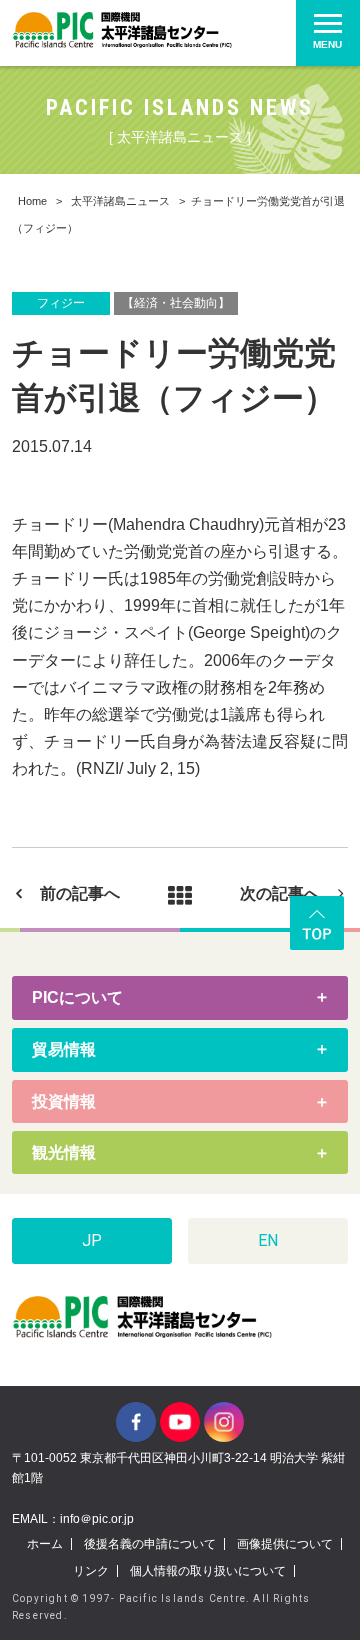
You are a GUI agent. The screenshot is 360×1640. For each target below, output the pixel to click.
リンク (91, 1571)
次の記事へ (280, 893)
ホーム (45, 1544)
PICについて (77, 997)
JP (92, 1240)
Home (32, 201)
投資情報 (64, 1101)
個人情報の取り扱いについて (208, 1571)
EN (268, 1240)
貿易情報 (64, 1049)
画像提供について (285, 1544)
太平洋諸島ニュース (120, 201)
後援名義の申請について (150, 1544)
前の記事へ (80, 893)
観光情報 (64, 1152)
